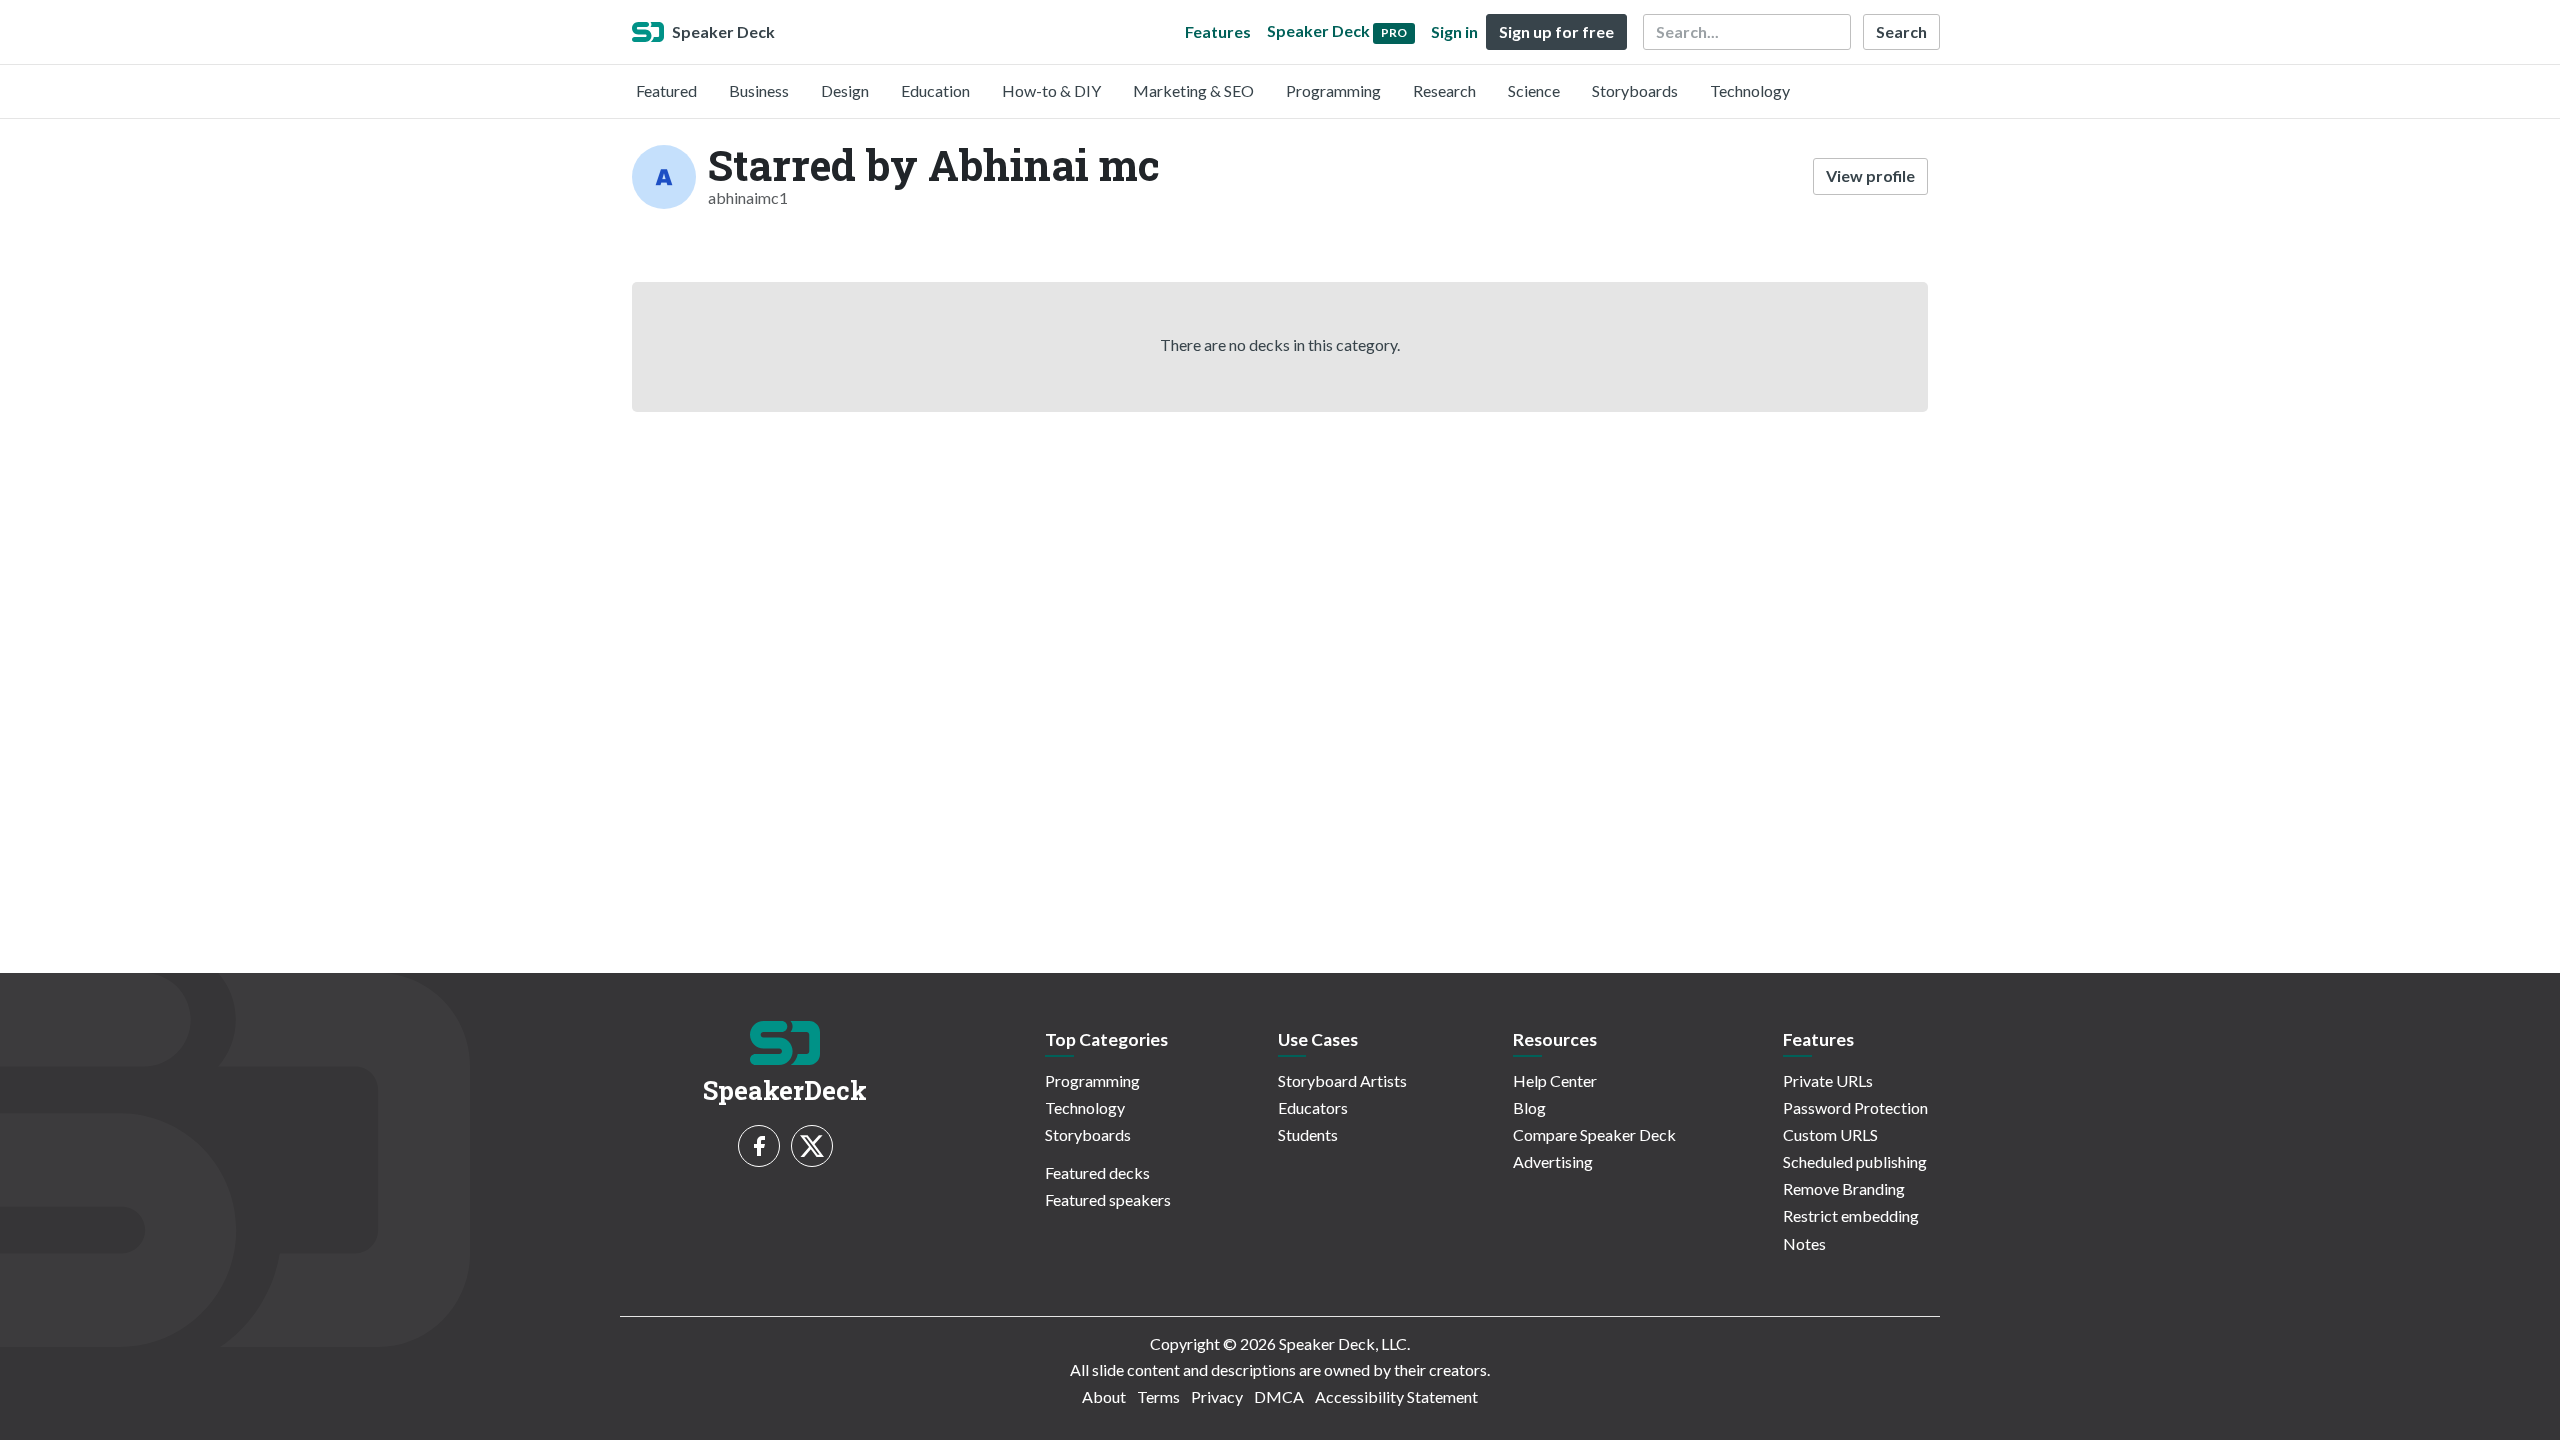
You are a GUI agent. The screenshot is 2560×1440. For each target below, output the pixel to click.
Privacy (1217, 1396)
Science (1534, 90)
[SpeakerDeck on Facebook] (759, 1146)
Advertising (1553, 1161)
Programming (1333, 90)
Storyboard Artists (1342, 1080)
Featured (666, 90)
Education (935, 90)
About (1104, 1396)
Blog (1529, 1107)
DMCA (1279, 1396)
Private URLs (1828, 1080)
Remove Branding (1844, 1188)
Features (1218, 31)
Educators (1313, 1107)
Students (1308, 1134)
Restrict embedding (1851, 1215)
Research (1444, 90)
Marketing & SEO (1193, 90)
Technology (1750, 90)
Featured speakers (1108, 1199)
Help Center (1555, 1080)
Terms (1158, 1396)
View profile (1870, 175)
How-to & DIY (1051, 90)
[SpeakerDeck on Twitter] (812, 1146)
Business (759, 90)
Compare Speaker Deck (1594, 1134)
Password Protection (1855, 1107)
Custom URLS (1830, 1134)
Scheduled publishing (1855, 1161)
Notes (1804, 1243)
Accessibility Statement (1396, 1396)
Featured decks (1097, 1172)
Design (845, 90)
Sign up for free (1556, 31)
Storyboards (1635, 90)
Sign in (1454, 31)
